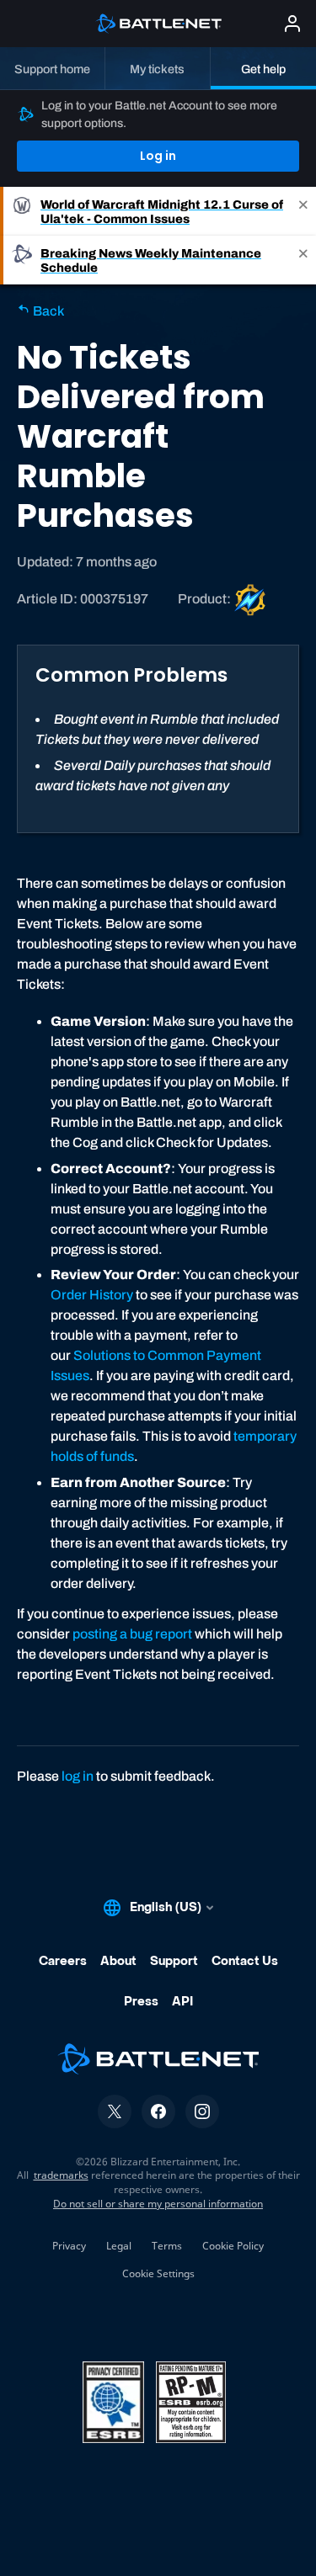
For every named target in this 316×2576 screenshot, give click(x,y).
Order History (92, 1295)
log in (78, 1776)
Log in (158, 156)
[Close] (303, 211)
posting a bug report (132, 1634)
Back (47, 311)
